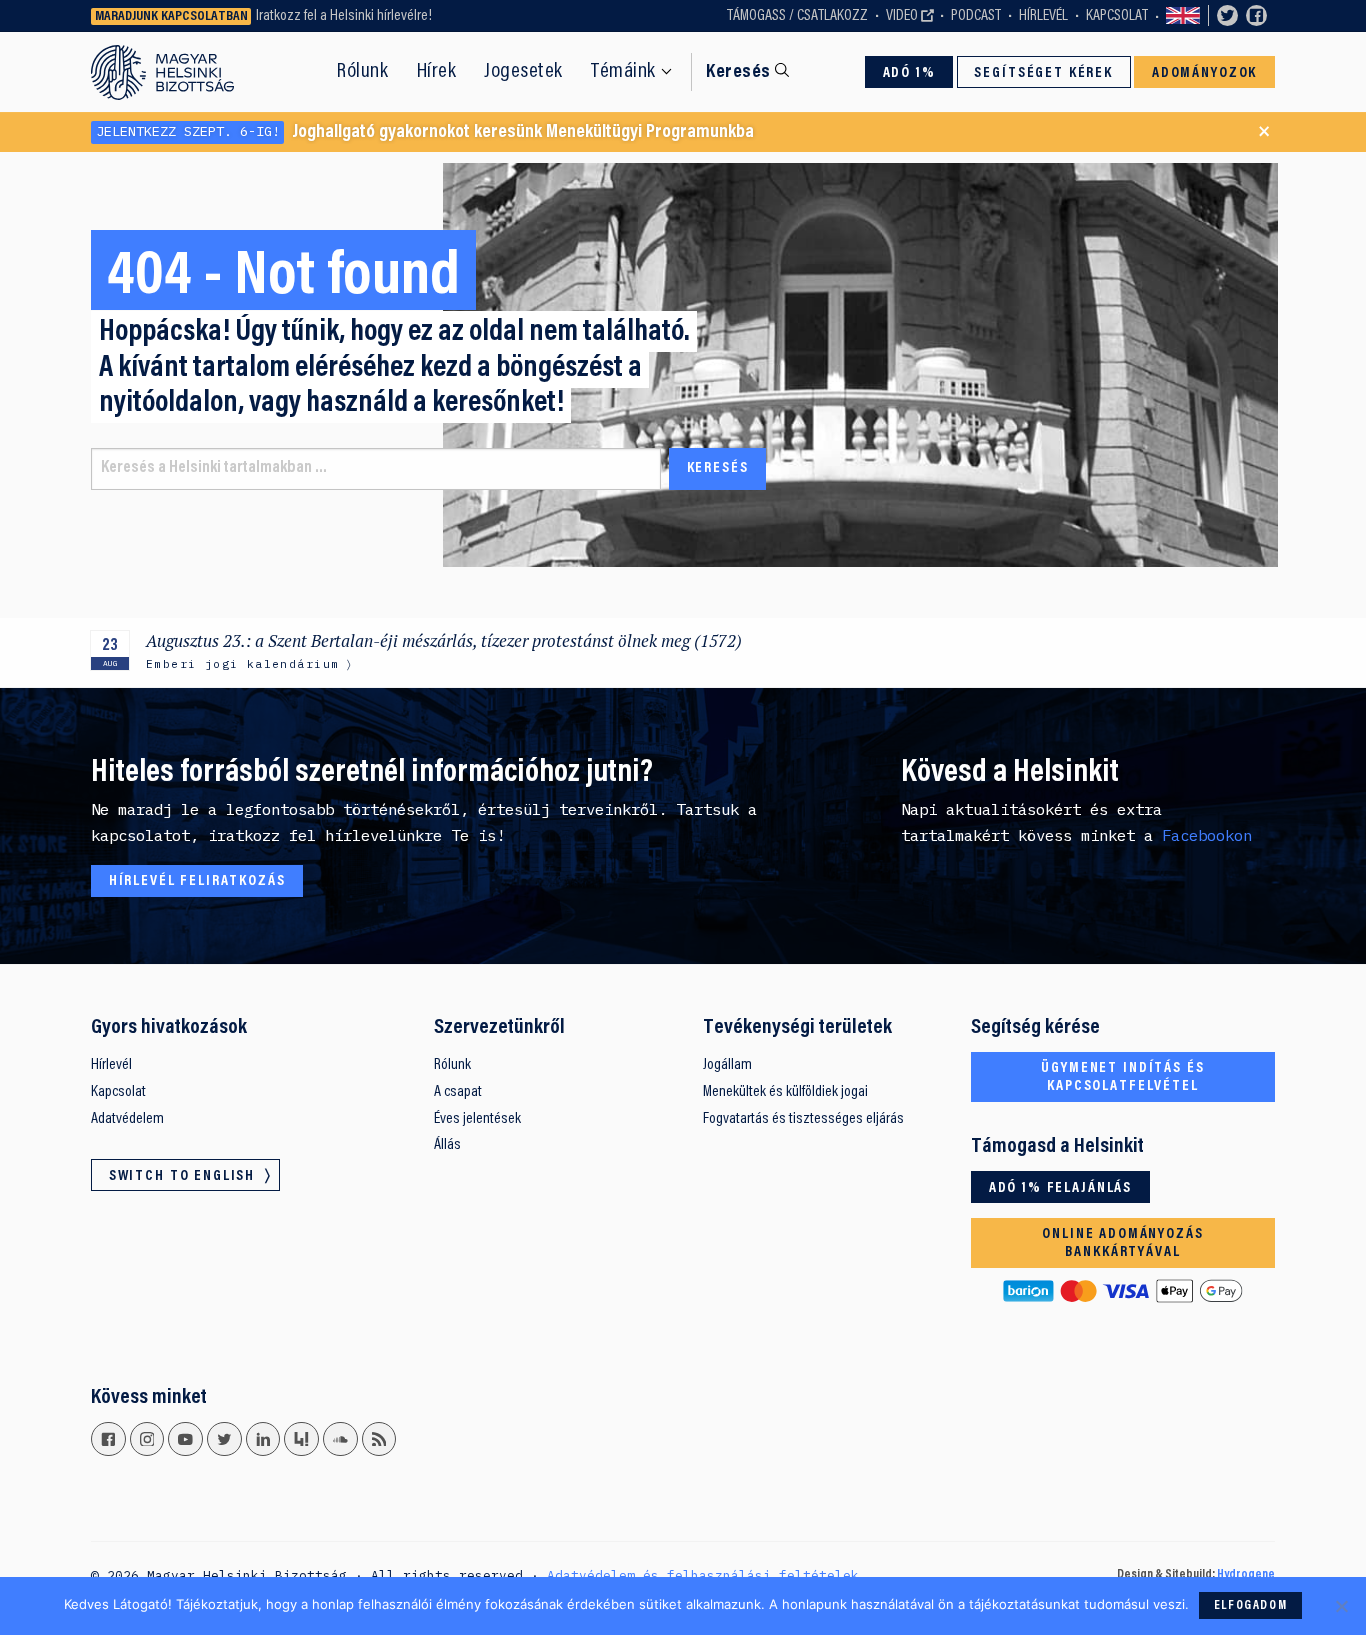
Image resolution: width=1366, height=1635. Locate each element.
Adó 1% (909, 73)
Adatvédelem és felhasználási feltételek (703, 1575)
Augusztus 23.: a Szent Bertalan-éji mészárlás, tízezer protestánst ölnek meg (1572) (444, 640)
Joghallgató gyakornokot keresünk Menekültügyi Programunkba (425, 131)
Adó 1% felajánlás (1060, 1188)
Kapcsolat (1117, 16)
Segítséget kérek (1043, 73)
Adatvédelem (127, 1119)
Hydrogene (1246, 1575)
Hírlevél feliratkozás (197, 881)
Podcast (976, 16)
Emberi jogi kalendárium (242, 663)
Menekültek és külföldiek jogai (785, 1092)
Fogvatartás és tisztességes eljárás (803, 1119)
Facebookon (1207, 835)
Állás (447, 1145)
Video (902, 16)
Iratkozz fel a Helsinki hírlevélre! (344, 16)
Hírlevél (1043, 16)
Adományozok (1204, 73)
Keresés (738, 72)
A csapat (458, 1092)
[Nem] (1341, 1606)
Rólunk (362, 72)
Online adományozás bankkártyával (1122, 1243)
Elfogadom (1250, 1606)
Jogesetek (523, 72)
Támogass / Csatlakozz (797, 16)
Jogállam (727, 1065)
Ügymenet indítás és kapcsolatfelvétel (1122, 1077)
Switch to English (1183, 16)
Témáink (623, 72)
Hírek (437, 72)
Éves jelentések (477, 1119)
